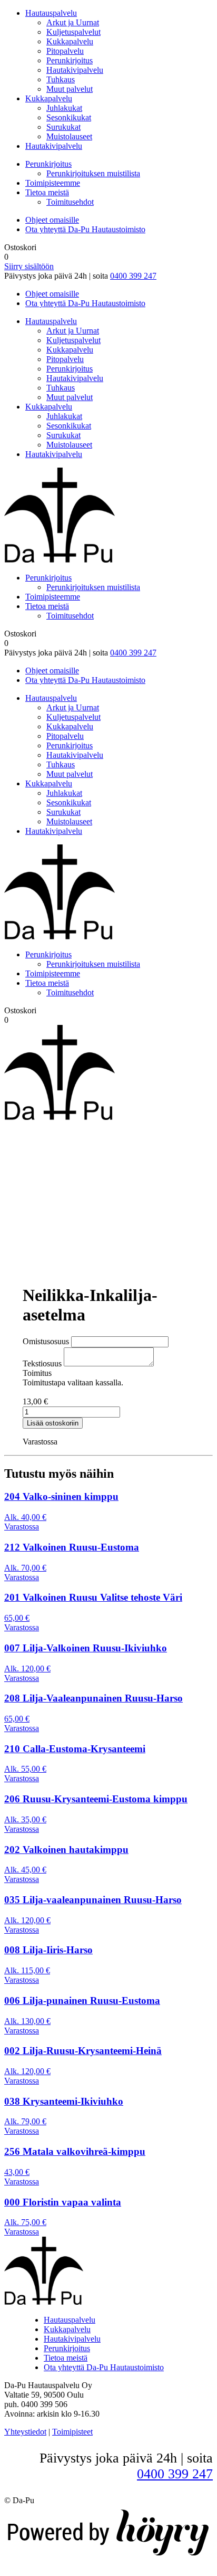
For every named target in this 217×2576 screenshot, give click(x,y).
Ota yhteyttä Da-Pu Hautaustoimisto (85, 229)
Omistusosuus (46, 1341)
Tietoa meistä (47, 192)
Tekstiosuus (42, 1363)
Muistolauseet (69, 136)
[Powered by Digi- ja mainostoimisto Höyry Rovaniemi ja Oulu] (108, 2557)
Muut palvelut (70, 89)
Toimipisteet (72, 2432)
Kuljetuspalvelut (73, 32)
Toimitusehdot (70, 202)
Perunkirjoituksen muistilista (93, 173)
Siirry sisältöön (29, 266)
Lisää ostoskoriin (53, 1423)
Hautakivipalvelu (75, 70)
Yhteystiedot (25, 2432)
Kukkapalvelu (70, 41)
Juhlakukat (64, 108)
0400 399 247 (133, 276)
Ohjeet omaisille (52, 220)
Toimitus (37, 1373)
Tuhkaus (61, 79)
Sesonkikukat (69, 117)
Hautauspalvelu (51, 13)
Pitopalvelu (65, 51)
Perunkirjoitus (70, 60)
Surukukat (63, 127)
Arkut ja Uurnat (73, 22)
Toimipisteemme (53, 183)
